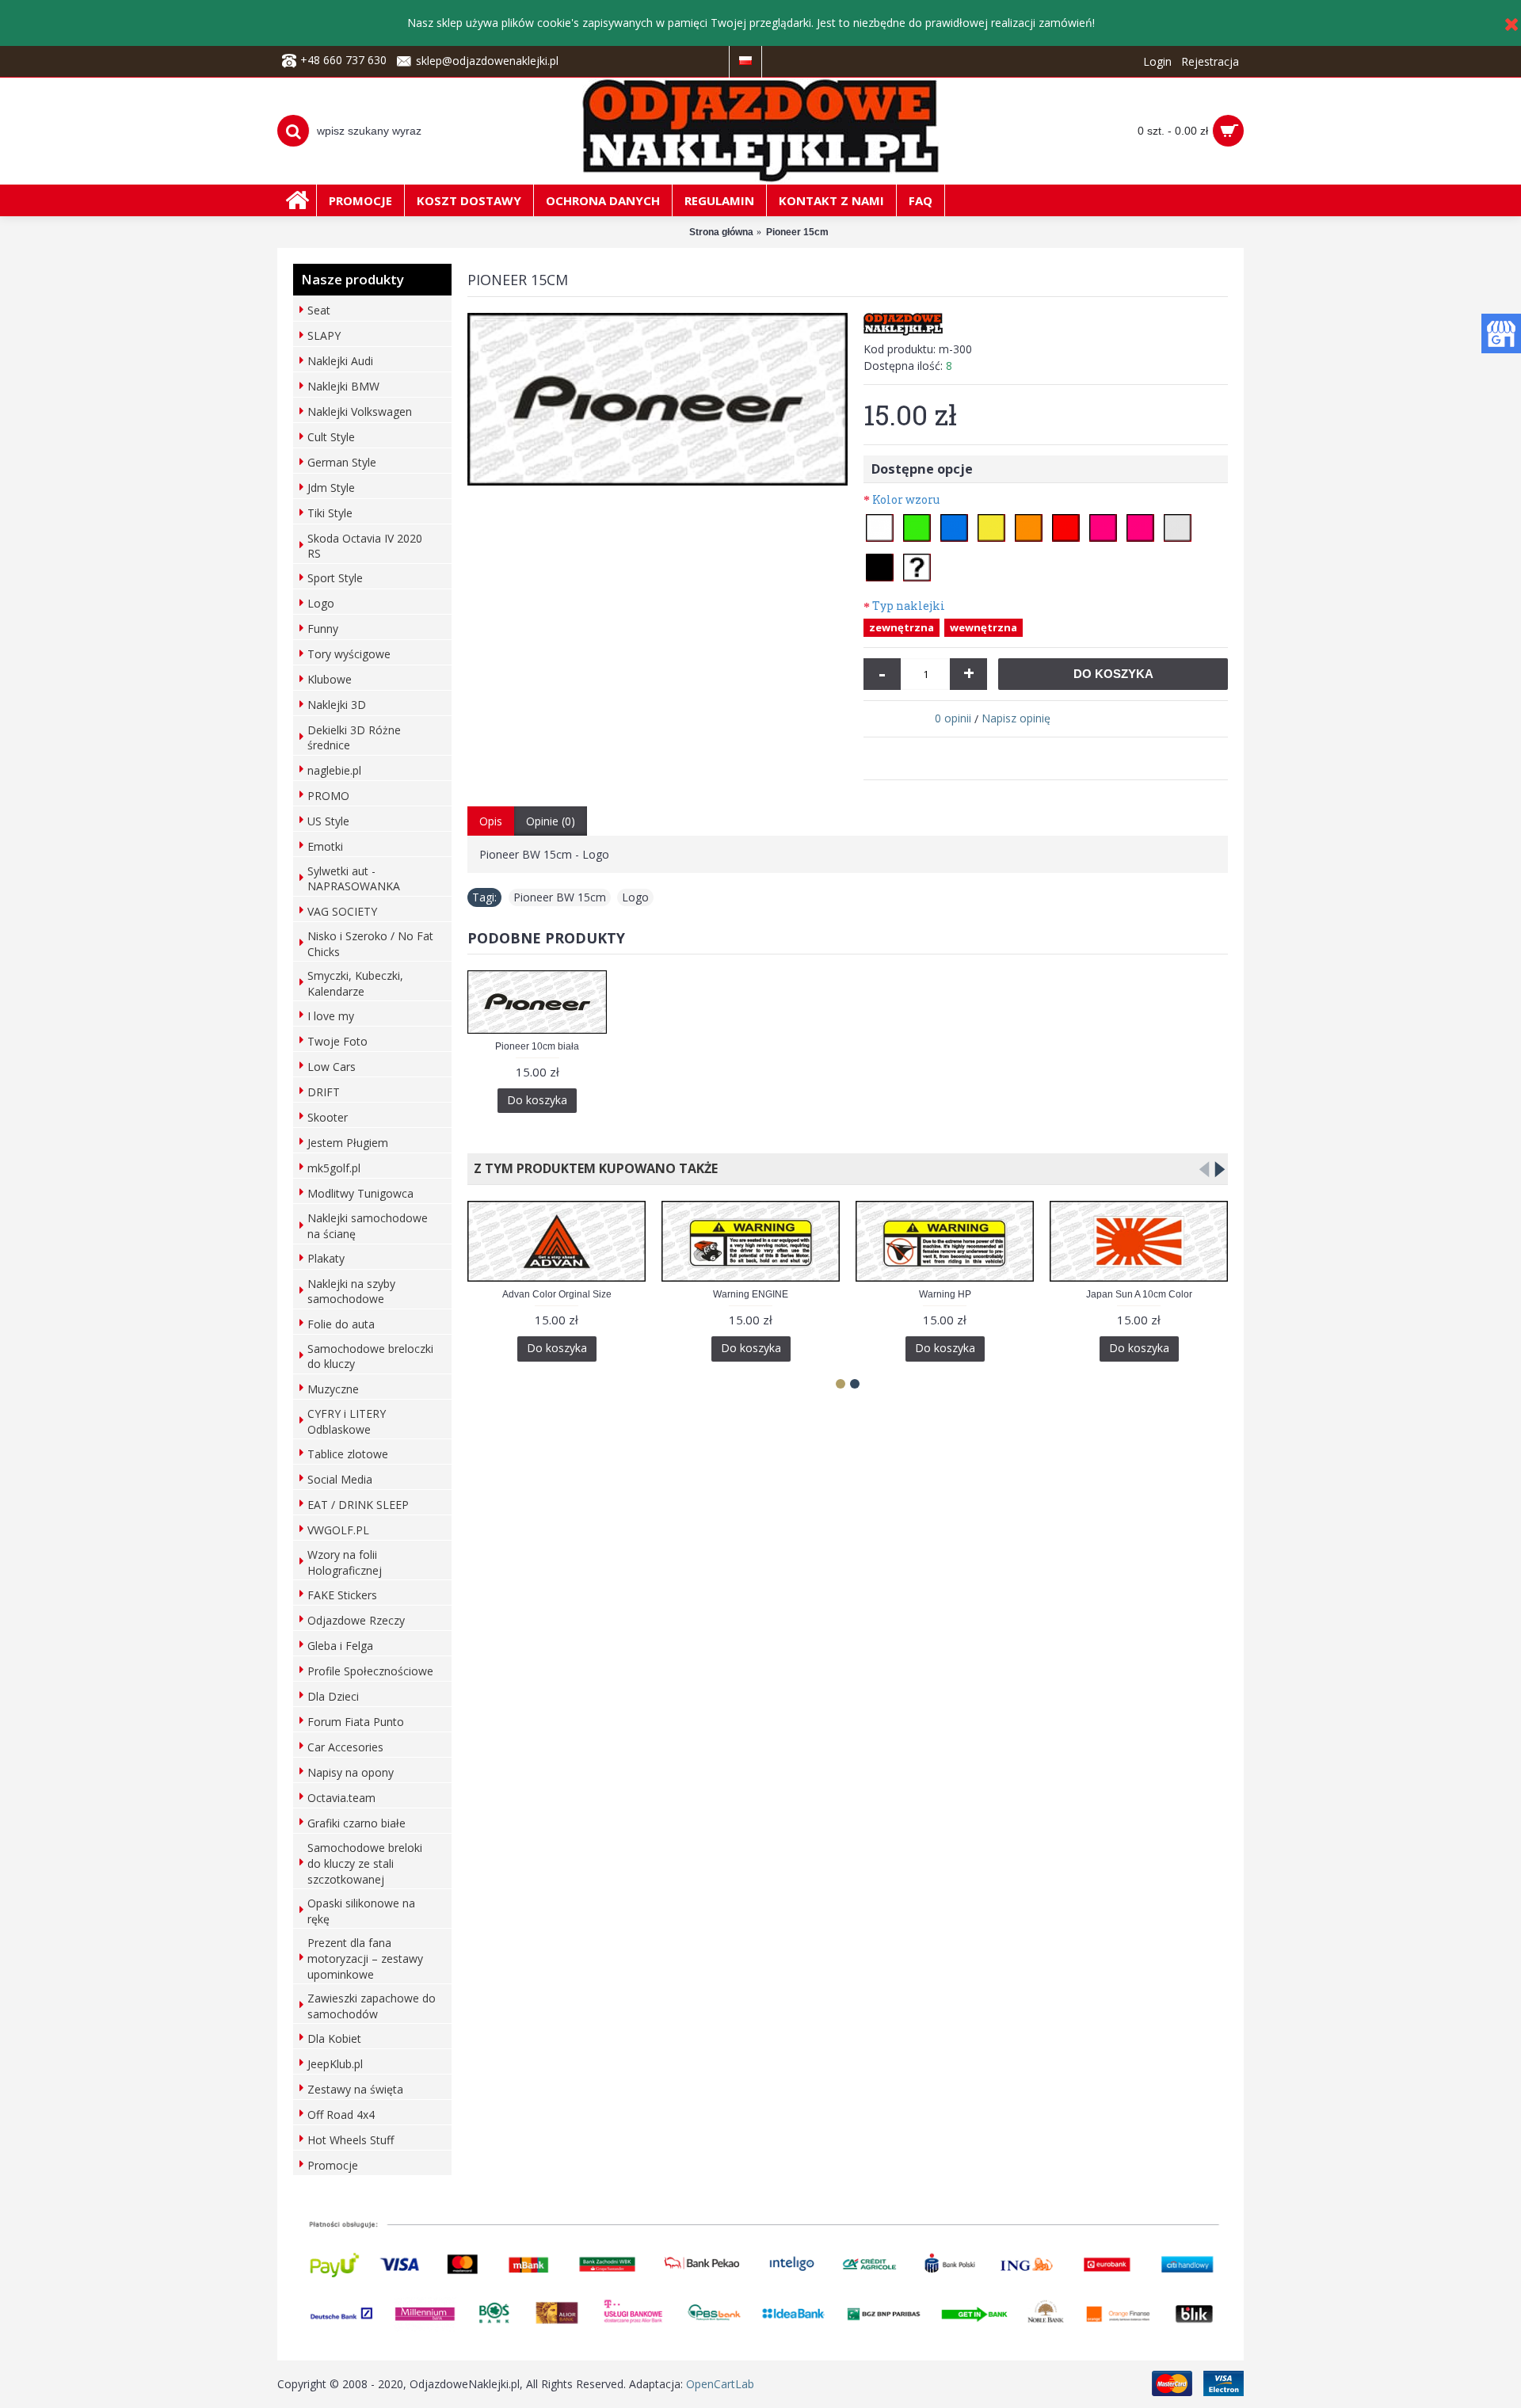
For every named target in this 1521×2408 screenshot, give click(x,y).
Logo (635, 897)
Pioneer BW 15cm (560, 897)
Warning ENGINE (751, 1294)
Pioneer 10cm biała (537, 1046)
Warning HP (945, 1294)
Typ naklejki (909, 606)
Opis (491, 821)
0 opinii (953, 718)
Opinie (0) (551, 821)
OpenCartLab (720, 2384)
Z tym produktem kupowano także (593, 1168)
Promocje (333, 2165)
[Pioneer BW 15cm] (658, 399)
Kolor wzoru (906, 499)
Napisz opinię (1016, 718)
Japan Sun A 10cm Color (1139, 1294)
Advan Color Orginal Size (557, 1294)
